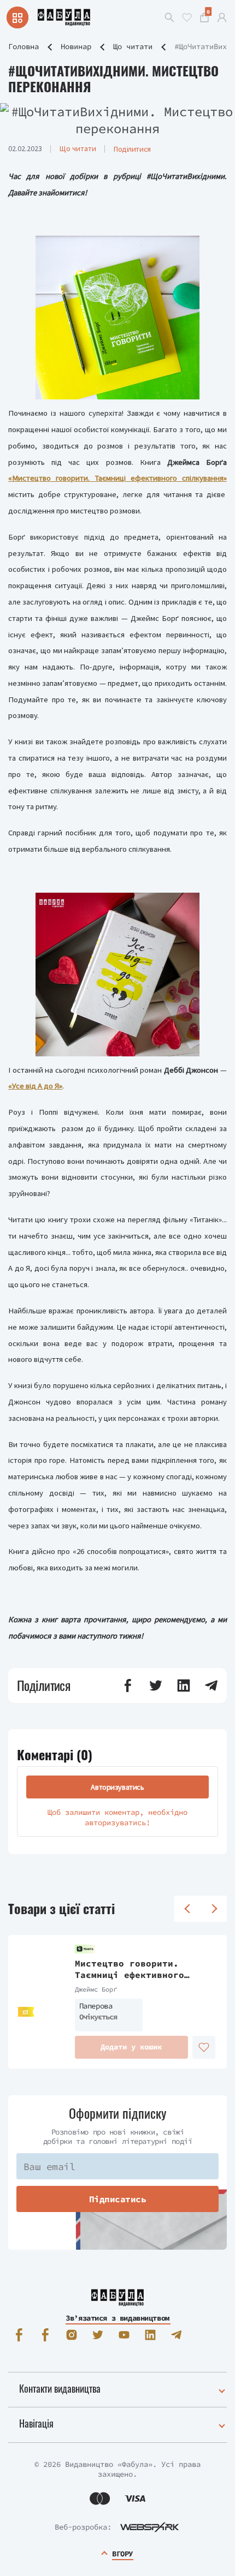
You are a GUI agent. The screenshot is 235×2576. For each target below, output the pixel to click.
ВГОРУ (122, 2554)
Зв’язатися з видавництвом (117, 2318)
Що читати (133, 46)
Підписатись (118, 2199)
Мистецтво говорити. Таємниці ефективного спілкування (130, 1969)
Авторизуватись (117, 1787)
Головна (23, 46)
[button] (128, 1686)
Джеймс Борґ (96, 1989)
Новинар (76, 46)
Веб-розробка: (83, 2527)
